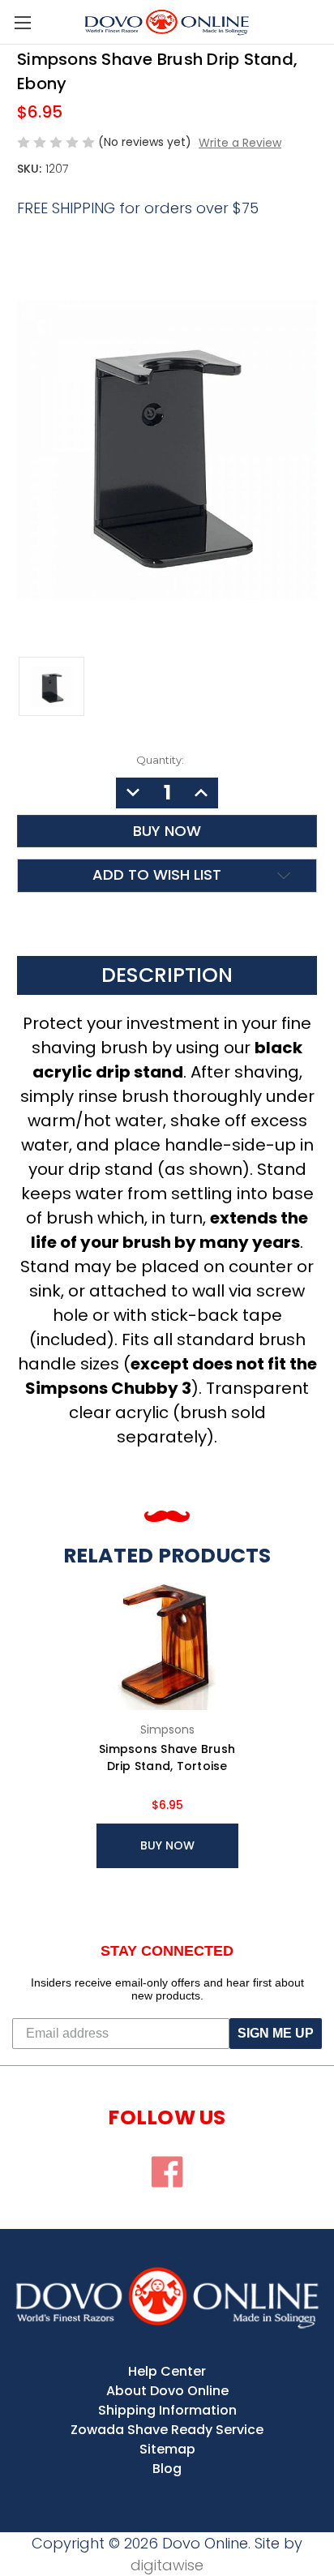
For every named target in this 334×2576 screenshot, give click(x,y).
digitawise (167, 2565)
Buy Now (167, 1845)
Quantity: (160, 760)
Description (167, 975)
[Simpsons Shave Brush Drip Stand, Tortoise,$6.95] (167, 1642)
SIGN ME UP (276, 2033)
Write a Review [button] (240, 143)
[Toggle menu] (22, 22)
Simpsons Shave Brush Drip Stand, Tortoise (167, 1757)
